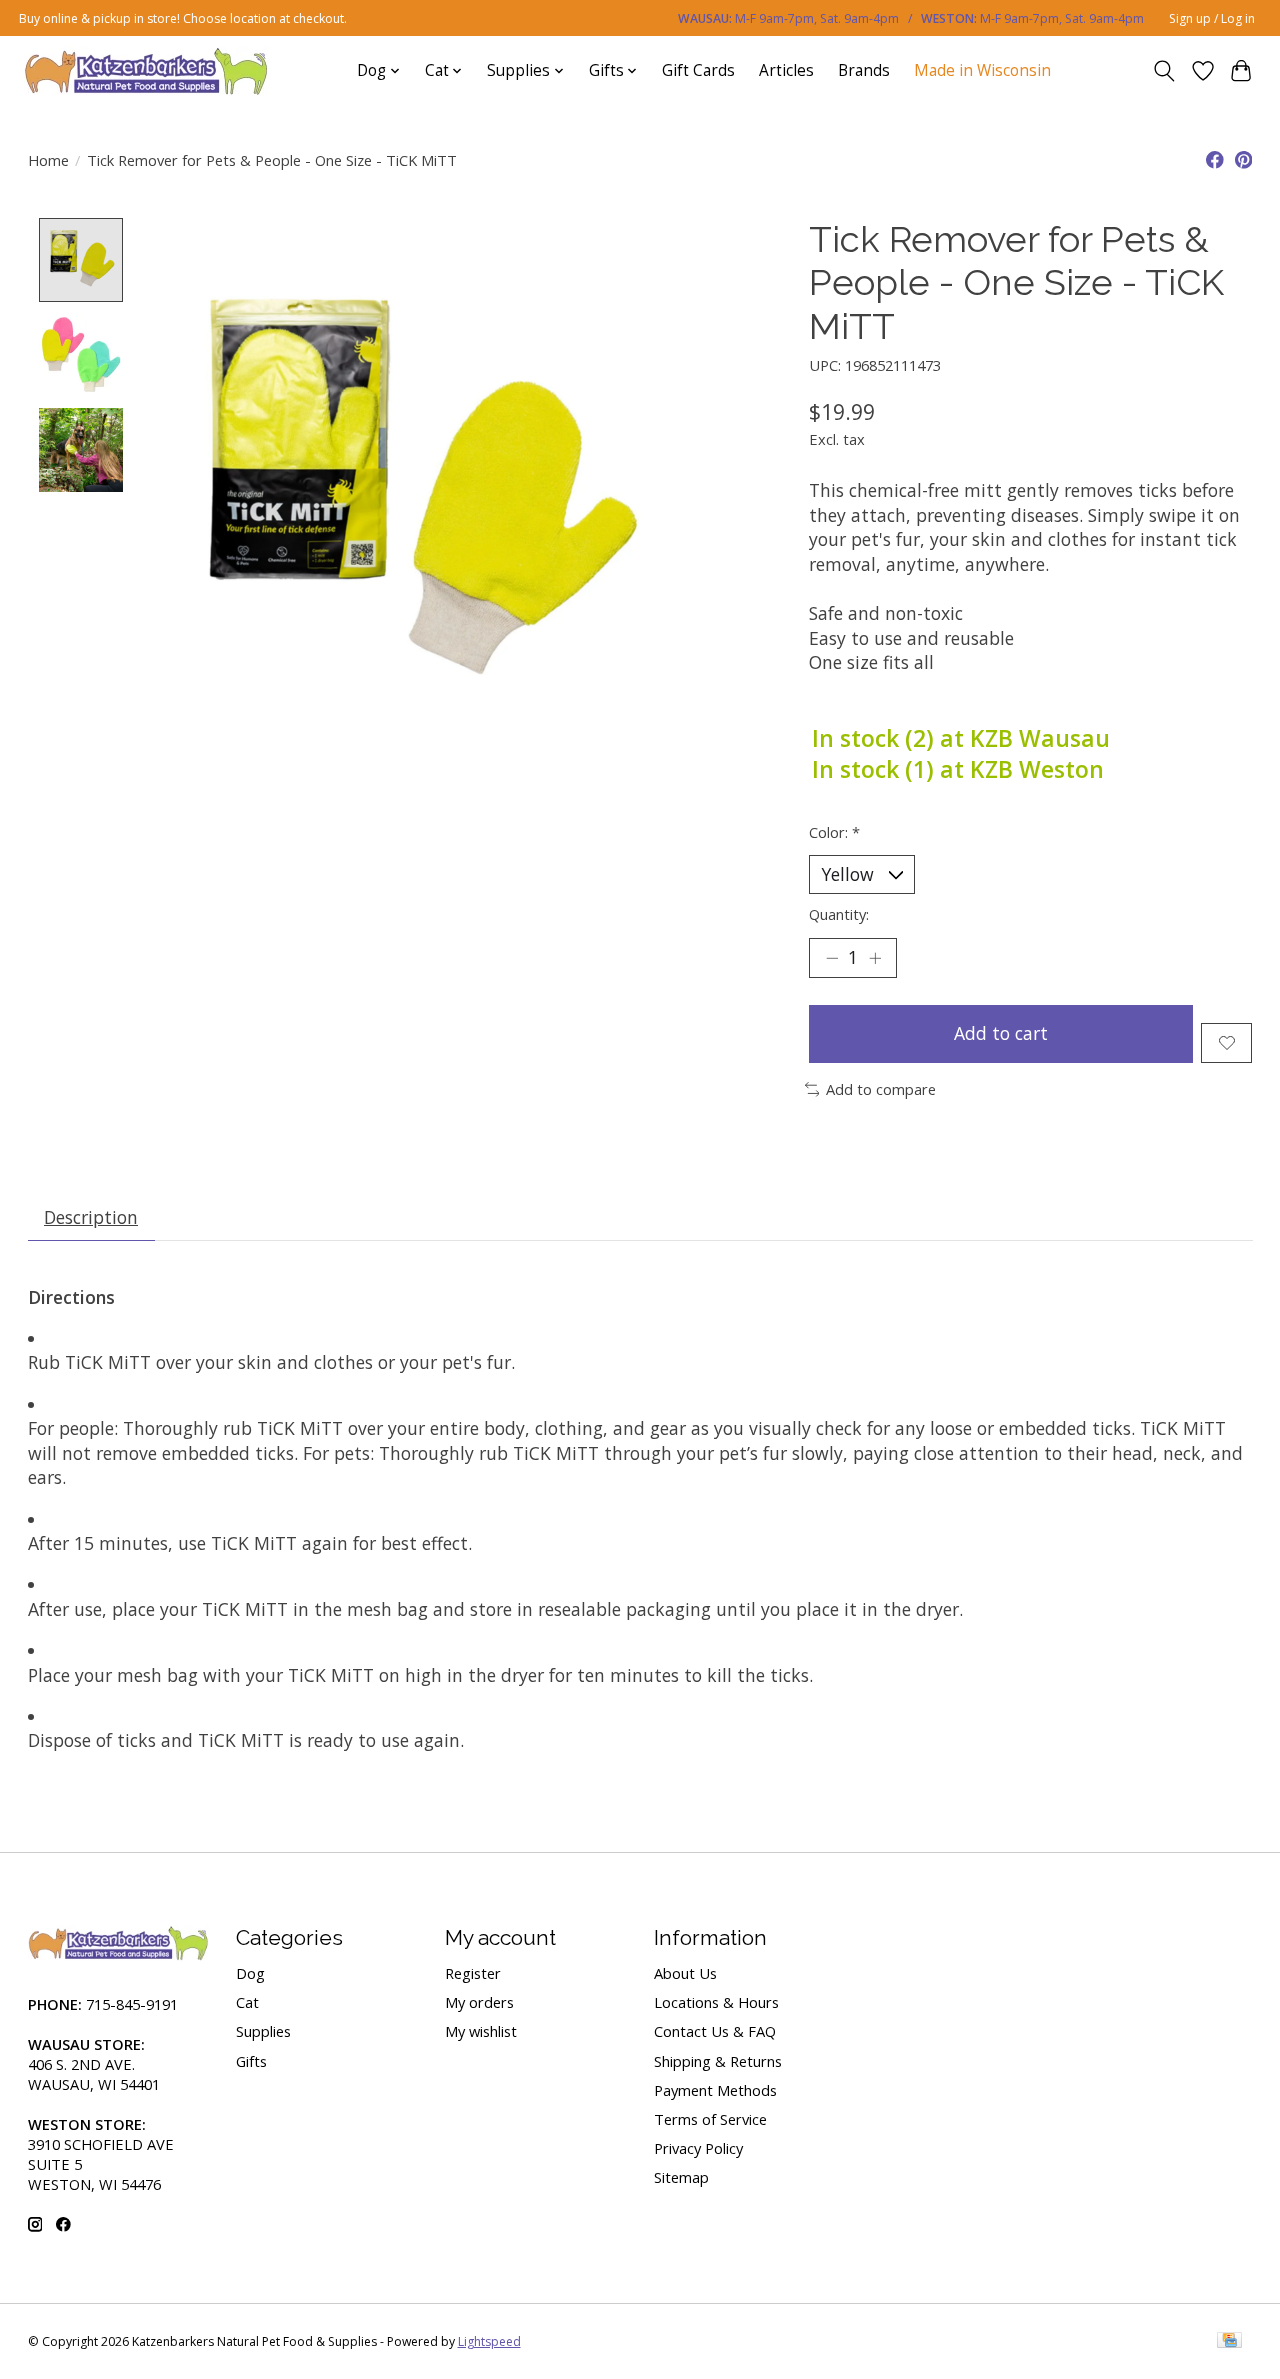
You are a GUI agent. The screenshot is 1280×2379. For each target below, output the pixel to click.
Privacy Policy (698, 2148)
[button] (640, 1297)
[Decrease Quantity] (832, 958)
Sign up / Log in (1212, 18)
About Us (685, 1973)
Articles (786, 70)
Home (48, 160)
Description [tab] (91, 1217)
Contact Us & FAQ (715, 2031)
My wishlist (481, 2031)
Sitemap (681, 2177)
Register (473, 1973)
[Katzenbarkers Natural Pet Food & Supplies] (146, 70)
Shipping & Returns (718, 2061)
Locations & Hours (716, 2002)
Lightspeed (489, 2341)
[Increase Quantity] (875, 958)
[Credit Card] (1229, 2342)
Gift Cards (698, 70)
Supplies (263, 2031)
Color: (834, 832)
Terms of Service (710, 2119)
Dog (250, 1973)
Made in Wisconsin (982, 70)
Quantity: (839, 914)
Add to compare (881, 1089)
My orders (479, 2002)
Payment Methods (715, 2090)
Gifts (251, 2061)
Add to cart (1001, 1033)
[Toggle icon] (1163, 71)
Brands (864, 70)
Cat (247, 2002)
